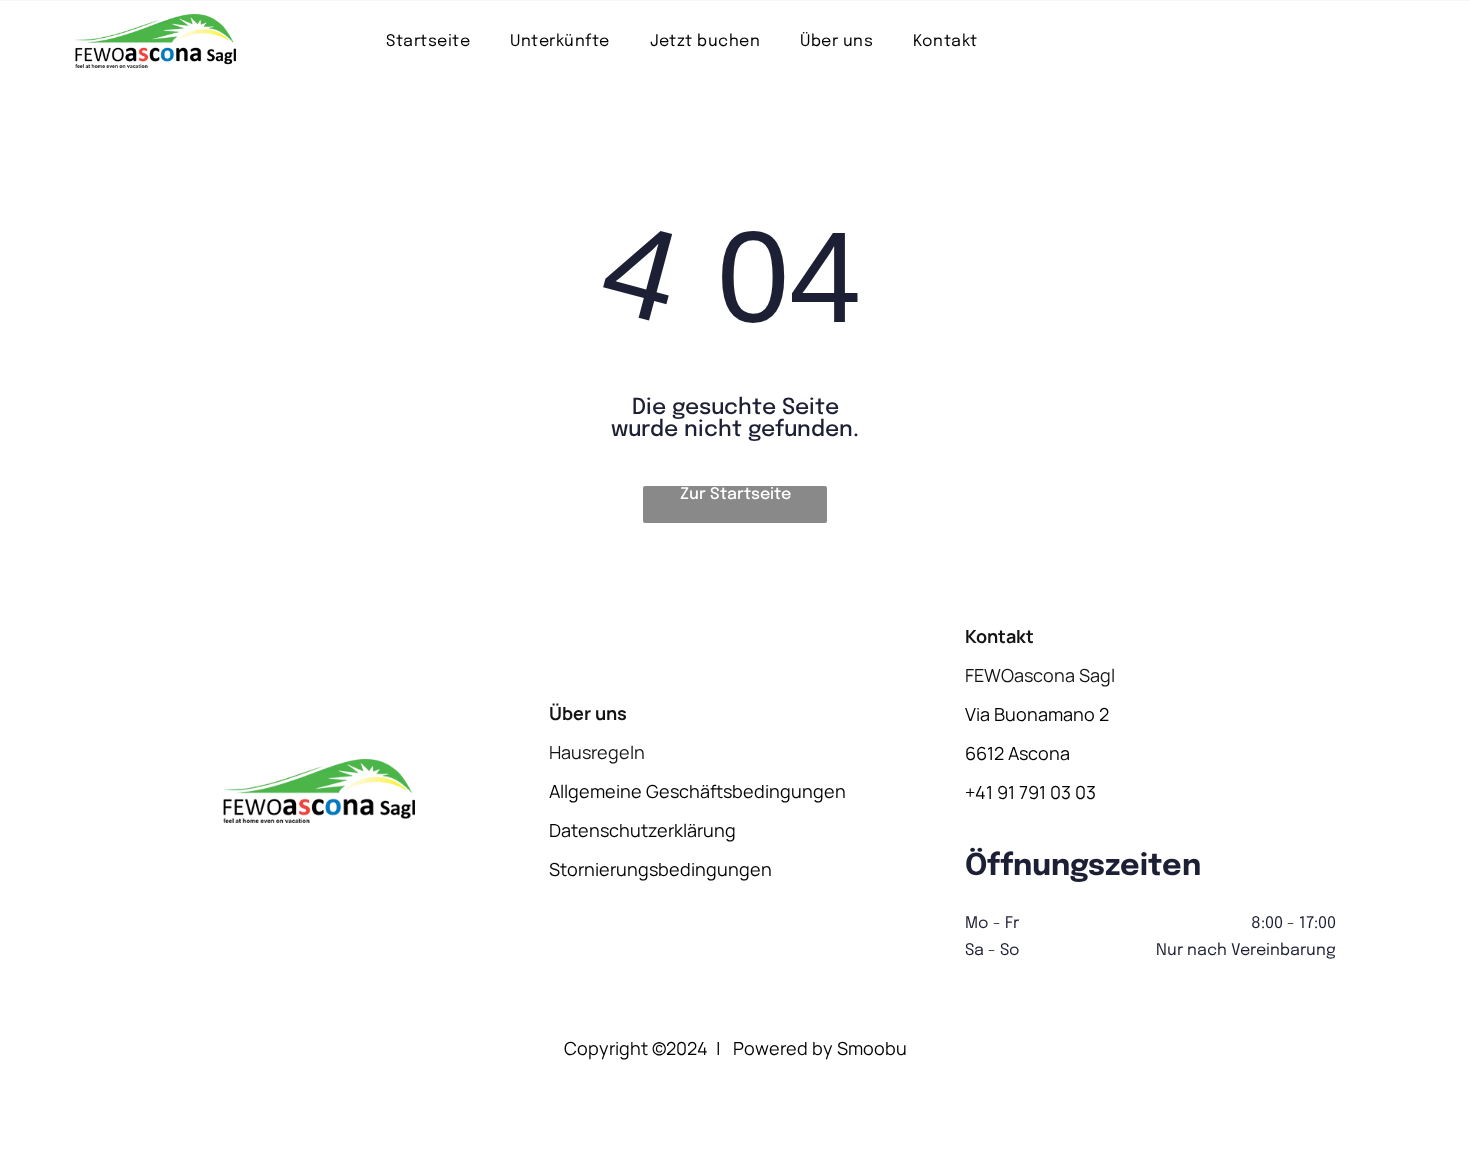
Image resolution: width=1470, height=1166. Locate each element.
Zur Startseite (735, 494)
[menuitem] (428, 40)
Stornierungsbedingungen (660, 869)
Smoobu (872, 1048)
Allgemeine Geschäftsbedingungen (697, 791)
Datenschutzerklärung (642, 830)
